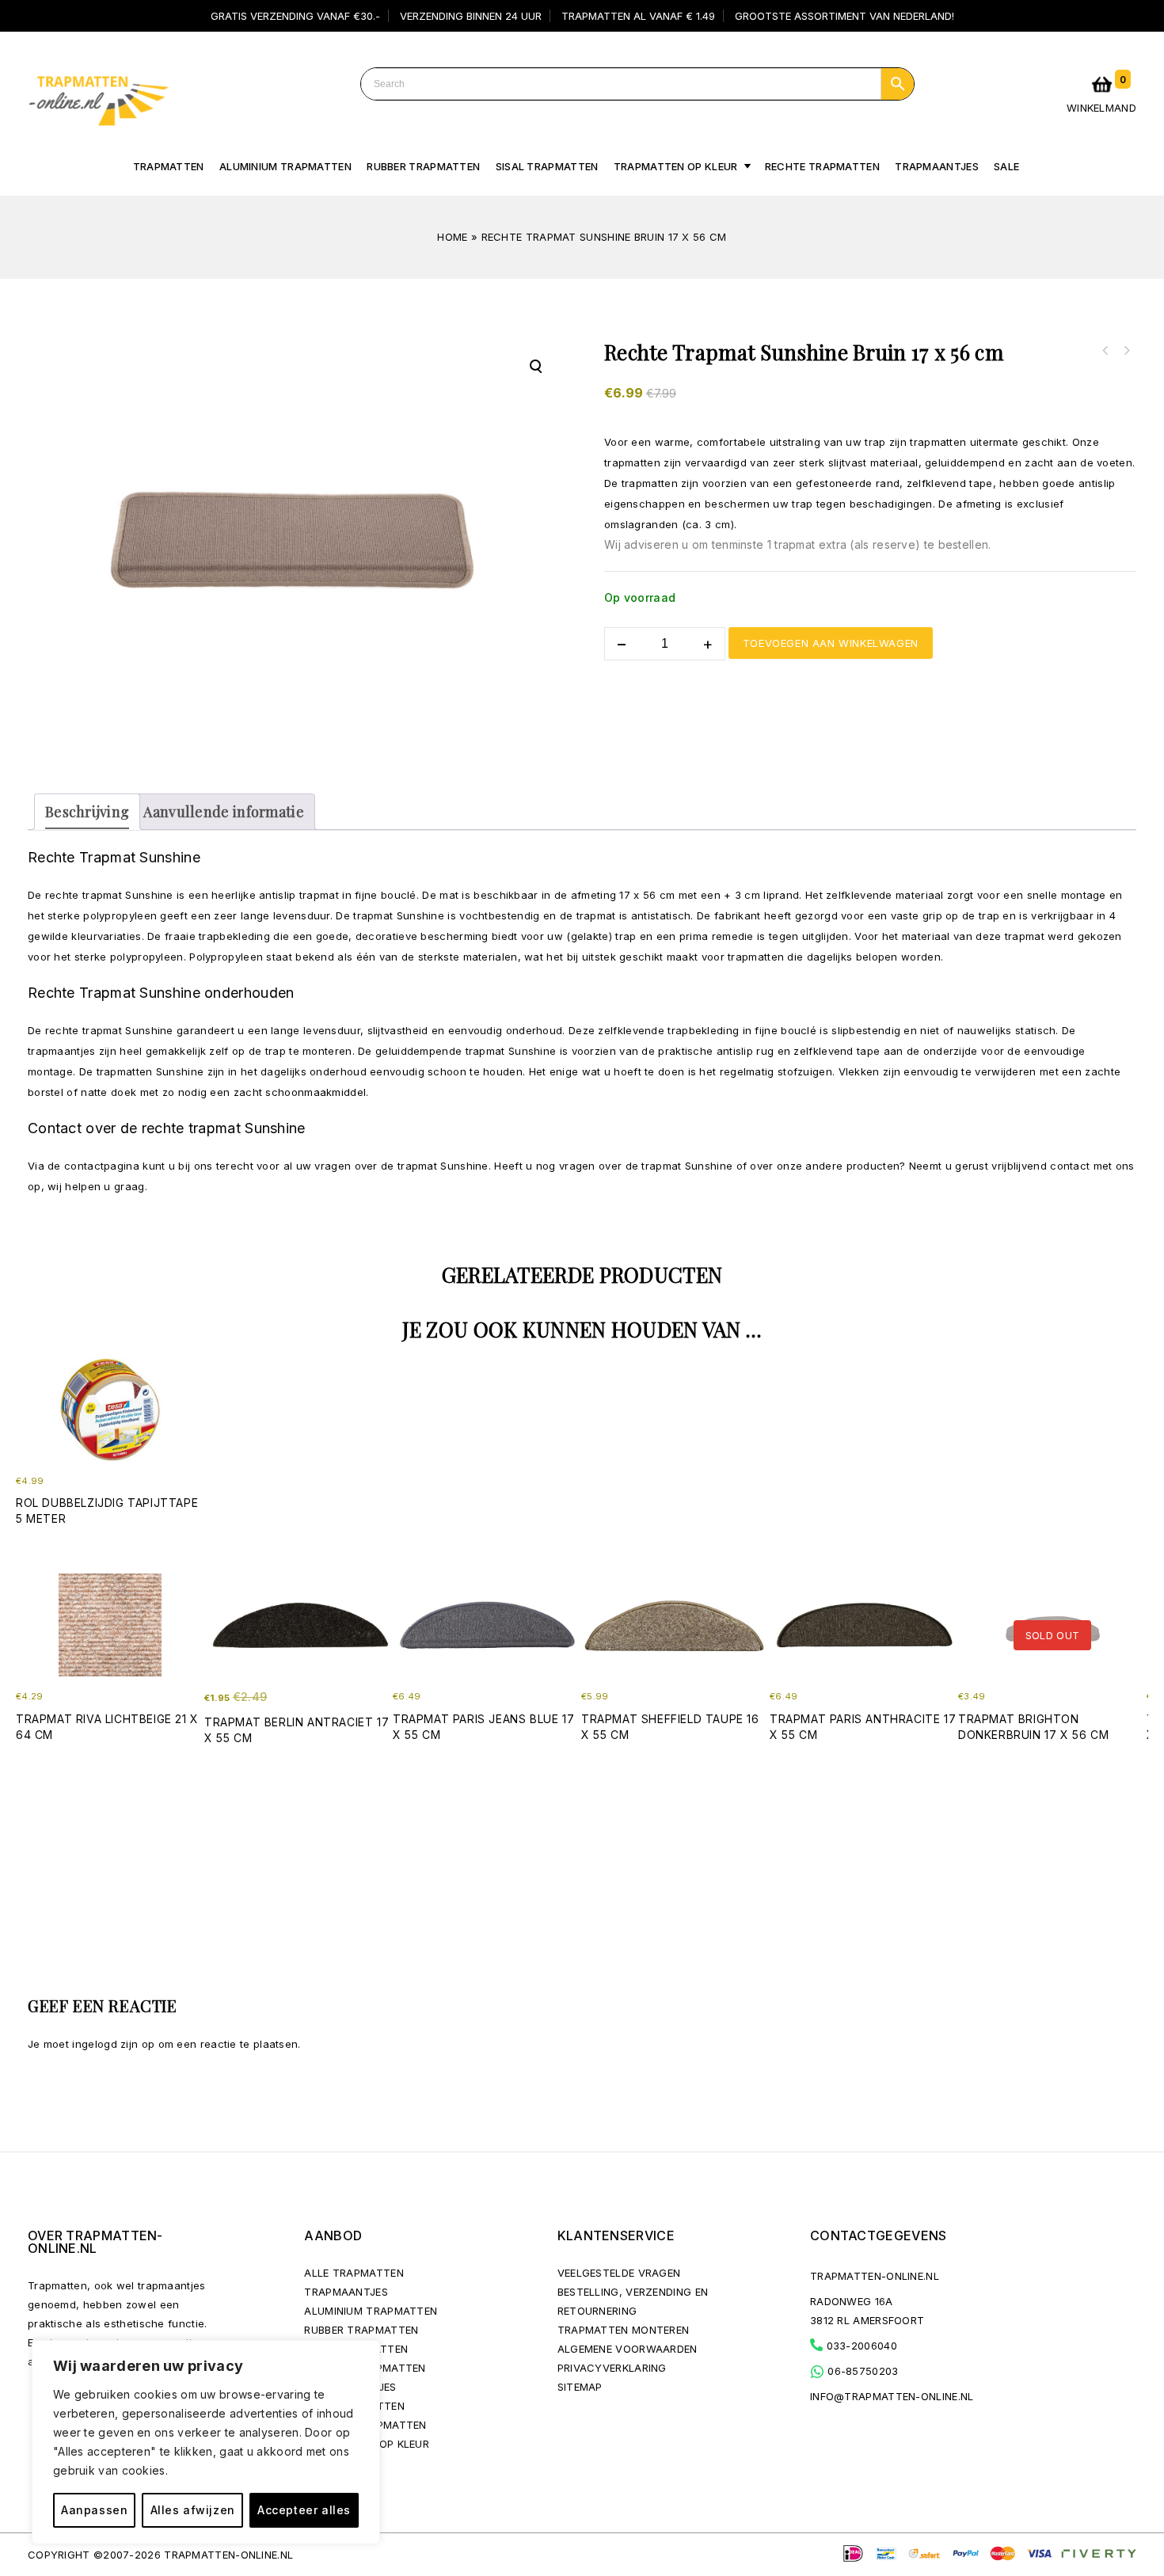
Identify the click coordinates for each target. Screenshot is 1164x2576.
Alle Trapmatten (354, 2273)
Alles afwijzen (193, 2510)
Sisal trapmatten (547, 166)
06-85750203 (862, 2371)
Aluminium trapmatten (285, 166)
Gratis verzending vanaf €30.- (295, 16)
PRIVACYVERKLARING (612, 2368)
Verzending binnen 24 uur (471, 16)
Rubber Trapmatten (423, 166)
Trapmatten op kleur (676, 166)
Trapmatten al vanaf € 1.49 (638, 16)
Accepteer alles (304, 2510)
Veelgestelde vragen (619, 2273)
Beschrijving (87, 812)
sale (1006, 166)
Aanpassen (94, 2510)
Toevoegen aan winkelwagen (831, 643)
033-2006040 (860, 2346)
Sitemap (580, 2387)
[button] (535, 367)
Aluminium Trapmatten (371, 2311)
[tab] (87, 812)
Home (452, 237)
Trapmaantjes (937, 166)
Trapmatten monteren (624, 2330)
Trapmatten (169, 166)
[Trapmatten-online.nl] (98, 97)
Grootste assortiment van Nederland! (844, 16)
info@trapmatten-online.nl (892, 2396)
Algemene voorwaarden (628, 2349)
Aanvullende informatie (224, 812)
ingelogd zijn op (113, 2044)
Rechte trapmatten (822, 166)
